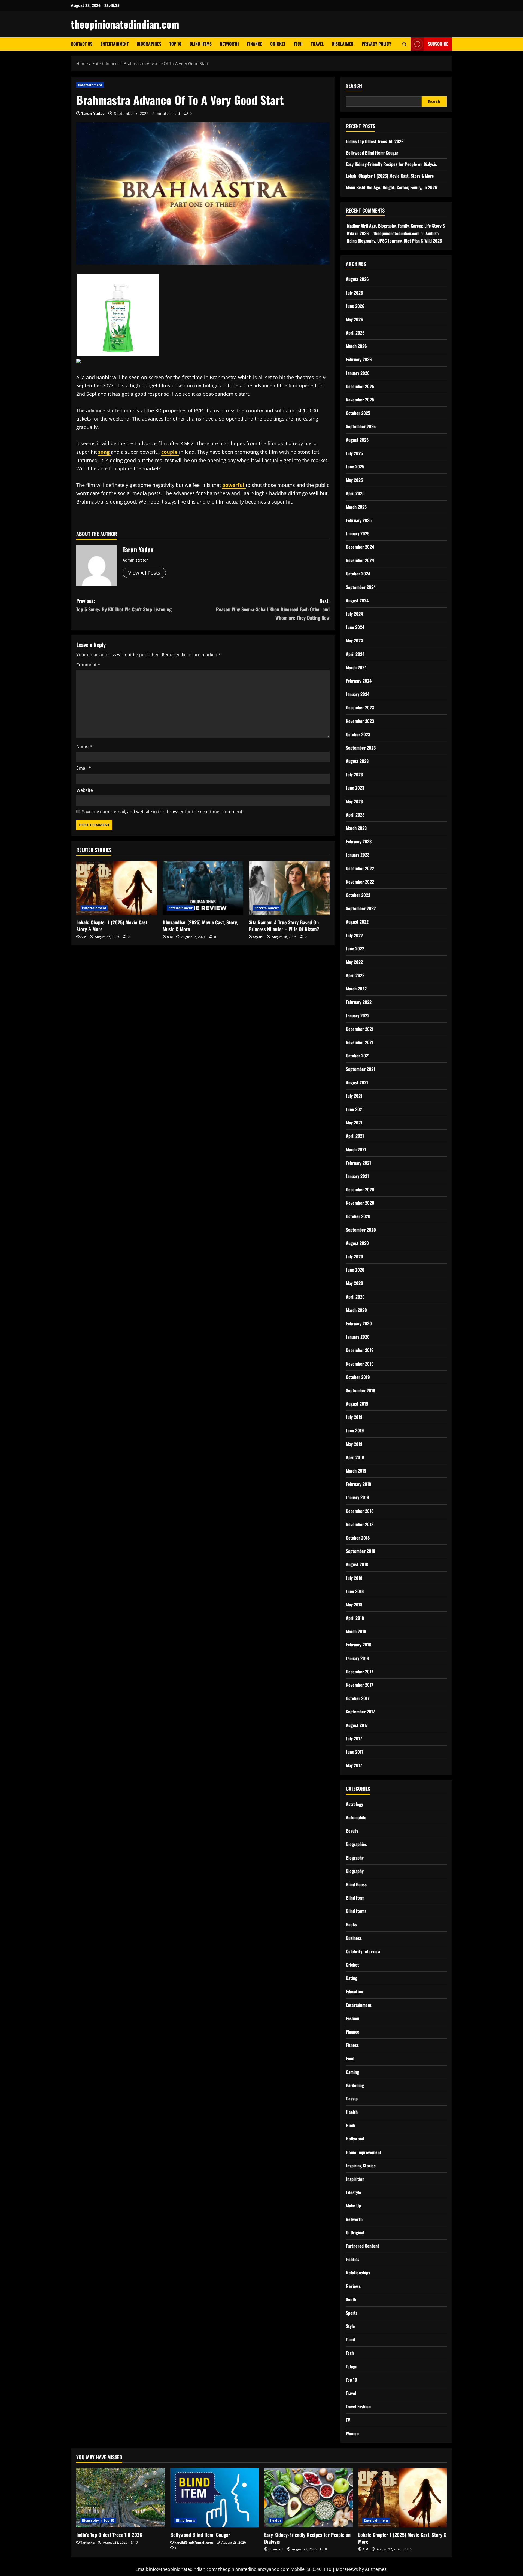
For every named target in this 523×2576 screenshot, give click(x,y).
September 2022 (361, 908)
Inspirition (355, 2179)
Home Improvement (364, 2152)
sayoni (258, 937)
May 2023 (354, 801)
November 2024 (360, 560)
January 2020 (358, 1337)
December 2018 (360, 1511)
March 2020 (356, 1310)
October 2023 (358, 734)
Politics (353, 2259)
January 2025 (358, 533)
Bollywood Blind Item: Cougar (372, 153)
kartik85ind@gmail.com (194, 2542)
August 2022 (357, 922)
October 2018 (358, 1538)
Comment (88, 665)
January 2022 (358, 1016)
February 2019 (359, 1484)
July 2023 (354, 774)
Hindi (351, 2125)
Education (355, 1991)
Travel (317, 44)
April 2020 (355, 1297)
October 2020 (358, 1216)
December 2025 (360, 386)
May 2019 (354, 1444)
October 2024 (358, 574)
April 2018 (355, 1618)
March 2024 (356, 667)
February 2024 (359, 681)
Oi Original (355, 2232)
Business (354, 1938)
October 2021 (358, 1056)
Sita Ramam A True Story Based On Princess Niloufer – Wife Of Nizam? (284, 926)
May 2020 (355, 1283)
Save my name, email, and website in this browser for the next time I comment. (163, 812)
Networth (229, 44)
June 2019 (355, 1430)
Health (352, 2112)
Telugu (352, 2366)
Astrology (355, 1804)
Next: (273, 609)
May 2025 (354, 480)
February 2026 (359, 359)
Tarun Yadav (93, 113)
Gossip (352, 2099)
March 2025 (356, 507)
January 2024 (358, 694)
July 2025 (354, 453)
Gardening (355, 2085)
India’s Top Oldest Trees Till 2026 (375, 141)
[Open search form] (404, 44)
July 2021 (354, 1096)
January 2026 (358, 373)
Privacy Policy (376, 44)
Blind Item (355, 1898)
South (351, 2299)
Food (350, 2058)
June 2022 (355, 949)
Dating (352, 1978)
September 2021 (361, 1069)
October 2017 (358, 1698)
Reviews (353, 2286)
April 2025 (355, 493)
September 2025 (361, 426)
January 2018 (357, 1658)
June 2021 (355, 1109)
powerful (234, 485)
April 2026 (355, 333)
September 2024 (361, 587)
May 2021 (354, 1123)
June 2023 (355, 788)
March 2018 (356, 1631)
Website (85, 790)
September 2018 (361, 1551)
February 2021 (358, 1163)
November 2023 (360, 721)
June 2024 (355, 627)
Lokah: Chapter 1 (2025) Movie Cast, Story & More (112, 926)
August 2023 (357, 761)
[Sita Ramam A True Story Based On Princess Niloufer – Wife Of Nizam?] (289, 888)
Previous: (124, 605)
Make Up (353, 2206)
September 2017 (360, 1712)
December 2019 (360, 1350)
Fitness (352, 2045)
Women (352, 2433)
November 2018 (360, 1524)
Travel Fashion (358, 2406)
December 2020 (360, 1189)
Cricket (278, 44)
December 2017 (360, 1672)
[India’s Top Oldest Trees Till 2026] (121, 2498)
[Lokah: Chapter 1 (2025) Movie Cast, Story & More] (117, 888)
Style (350, 2326)
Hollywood (355, 2139)
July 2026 (355, 293)
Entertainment (115, 44)
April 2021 (355, 1136)
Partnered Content (363, 2246)
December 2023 (360, 707)
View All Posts (144, 573)
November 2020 (360, 1203)
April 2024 (355, 654)
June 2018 (355, 1591)
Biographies (149, 44)
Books (351, 1924)
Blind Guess (356, 1884)
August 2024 (357, 600)
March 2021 (356, 1149)
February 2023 (359, 841)
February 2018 (358, 1645)
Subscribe (438, 44)
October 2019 (358, 1377)
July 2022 (354, 935)
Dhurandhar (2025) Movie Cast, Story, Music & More (200, 926)
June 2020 (355, 1270)
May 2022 (354, 962)
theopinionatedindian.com (125, 24)
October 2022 (358, 895)
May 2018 (354, 1605)
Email (84, 768)
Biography (355, 1858)
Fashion (353, 2018)
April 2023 (355, 815)
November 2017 (360, 1685)
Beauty (352, 1831)
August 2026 (357, 279)
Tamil (350, 2339)
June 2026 (355, 306)
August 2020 (357, 1243)
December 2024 (360, 547)
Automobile (356, 1817)
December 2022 (360, 868)
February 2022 (359, 1002)
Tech (298, 44)
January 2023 (358, 855)
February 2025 (359, 520)
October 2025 (358, 413)
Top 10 (175, 44)
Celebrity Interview (363, 1951)
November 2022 (360, 882)
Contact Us (82, 44)
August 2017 (357, 1725)
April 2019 (355, 1457)
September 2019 (361, 1390)
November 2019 (360, 1364)
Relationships (358, 2273)
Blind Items (201, 44)
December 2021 (360, 1029)
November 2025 (360, 400)
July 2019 (354, 1417)
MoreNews (347, 2569)
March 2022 (356, 989)
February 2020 (359, 1323)
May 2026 (355, 319)
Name (84, 746)
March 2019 (356, 1471)
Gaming (352, 2072)
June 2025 (355, 467)
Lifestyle (354, 2192)
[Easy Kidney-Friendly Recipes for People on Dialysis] (308, 2498)
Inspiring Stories (361, 2166)
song (104, 452)
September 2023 (361, 748)
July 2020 (355, 1256)
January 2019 (358, 1497)
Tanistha (87, 2542)
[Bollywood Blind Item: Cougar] (215, 2498)
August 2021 (357, 1082)
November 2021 (360, 1042)
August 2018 (357, 1564)
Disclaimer (343, 44)
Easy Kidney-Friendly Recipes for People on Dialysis (391, 164)
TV (348, 2420)
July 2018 (354, 1578)
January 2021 (357, 1176)
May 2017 (354, 1765)
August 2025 (357, 440)
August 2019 (357, 1404)
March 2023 (356, 828)
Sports (352, 2313)
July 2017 (354, 1738)
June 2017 (355, 1752)
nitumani (276, 2549)
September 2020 (361, 1230)
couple (170, 452)
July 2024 (354, 614)
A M (83, 937)
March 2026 (356, 346)
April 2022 (355, 975)
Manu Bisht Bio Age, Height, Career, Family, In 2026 (392, 187)
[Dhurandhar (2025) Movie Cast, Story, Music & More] (203, 888)
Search (354, 86)
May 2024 (354, 640)
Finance (255, 44)
